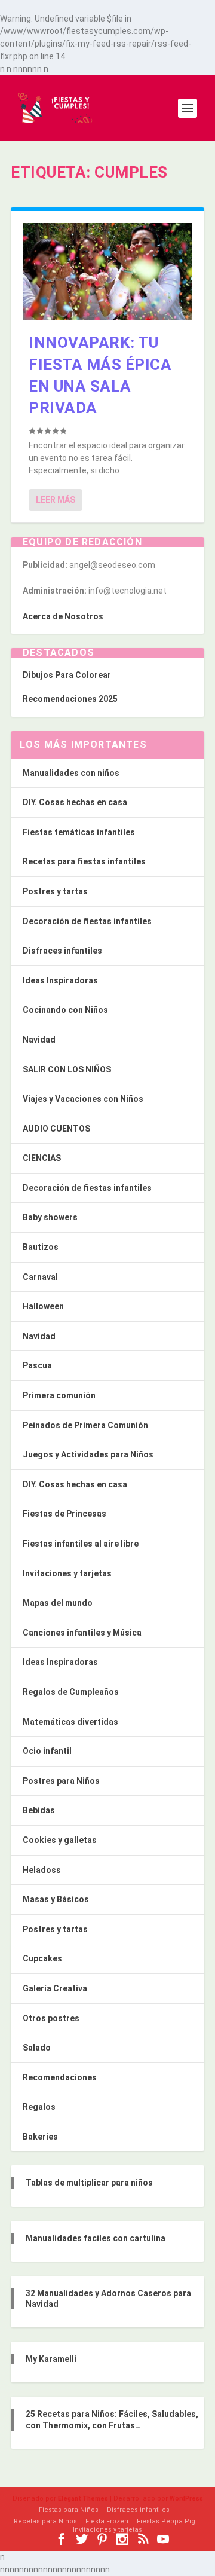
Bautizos (41, 1247)
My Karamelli (51, 2359)
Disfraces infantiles (62, 951)
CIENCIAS (42, 1158)
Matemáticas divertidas (70, 1722)
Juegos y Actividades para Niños (88, 1454)
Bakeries (40, 2137)
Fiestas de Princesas (64, 1514)
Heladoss (42, 1870)
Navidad (39, 1040)
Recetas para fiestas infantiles (84, 861)
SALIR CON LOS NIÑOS (67, 1069)
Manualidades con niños (71, 773)
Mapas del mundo (58, 1603)
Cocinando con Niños (65, 1010)
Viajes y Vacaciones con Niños (83, 1099)
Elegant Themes (83, 2499)
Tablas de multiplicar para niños (89, 2183)
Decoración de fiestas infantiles (87, 921)
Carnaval (40, 1277)
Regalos (39, 2107)
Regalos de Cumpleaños (71, 1692)
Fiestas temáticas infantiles (79, 832)
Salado (37, 2048)
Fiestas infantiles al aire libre (81, 1544)
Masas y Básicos (56, 1899)
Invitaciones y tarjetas (67, 1573)
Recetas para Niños (45, 2521)
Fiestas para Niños (69, 2510)
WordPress (186, 2499)
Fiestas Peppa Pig (166, 2521)
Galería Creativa (55, 1988)
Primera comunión (59, 1395)
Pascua (37, 1365)
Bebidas (39, 1810)
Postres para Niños (61, 1781)
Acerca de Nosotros (63, 616)
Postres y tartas (55, 891)
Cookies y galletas (60, 1840)
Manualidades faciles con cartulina (96, 2238)
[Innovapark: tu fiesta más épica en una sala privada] (107, 271)
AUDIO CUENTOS (56, 1129)
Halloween (43, 1306)
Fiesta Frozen (107, 2521)
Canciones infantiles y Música (82, 1633)
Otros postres (51, 2018)
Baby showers (50, 1217)
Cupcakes (42, 1958)
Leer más (56, 500)
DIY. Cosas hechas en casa (75, 802)
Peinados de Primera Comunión (85, 1425)
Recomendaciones (60, 2077)
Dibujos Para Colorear (67, 675)
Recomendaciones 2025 (70, 699)
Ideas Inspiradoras (60, 980)
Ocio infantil (47, 1751)
